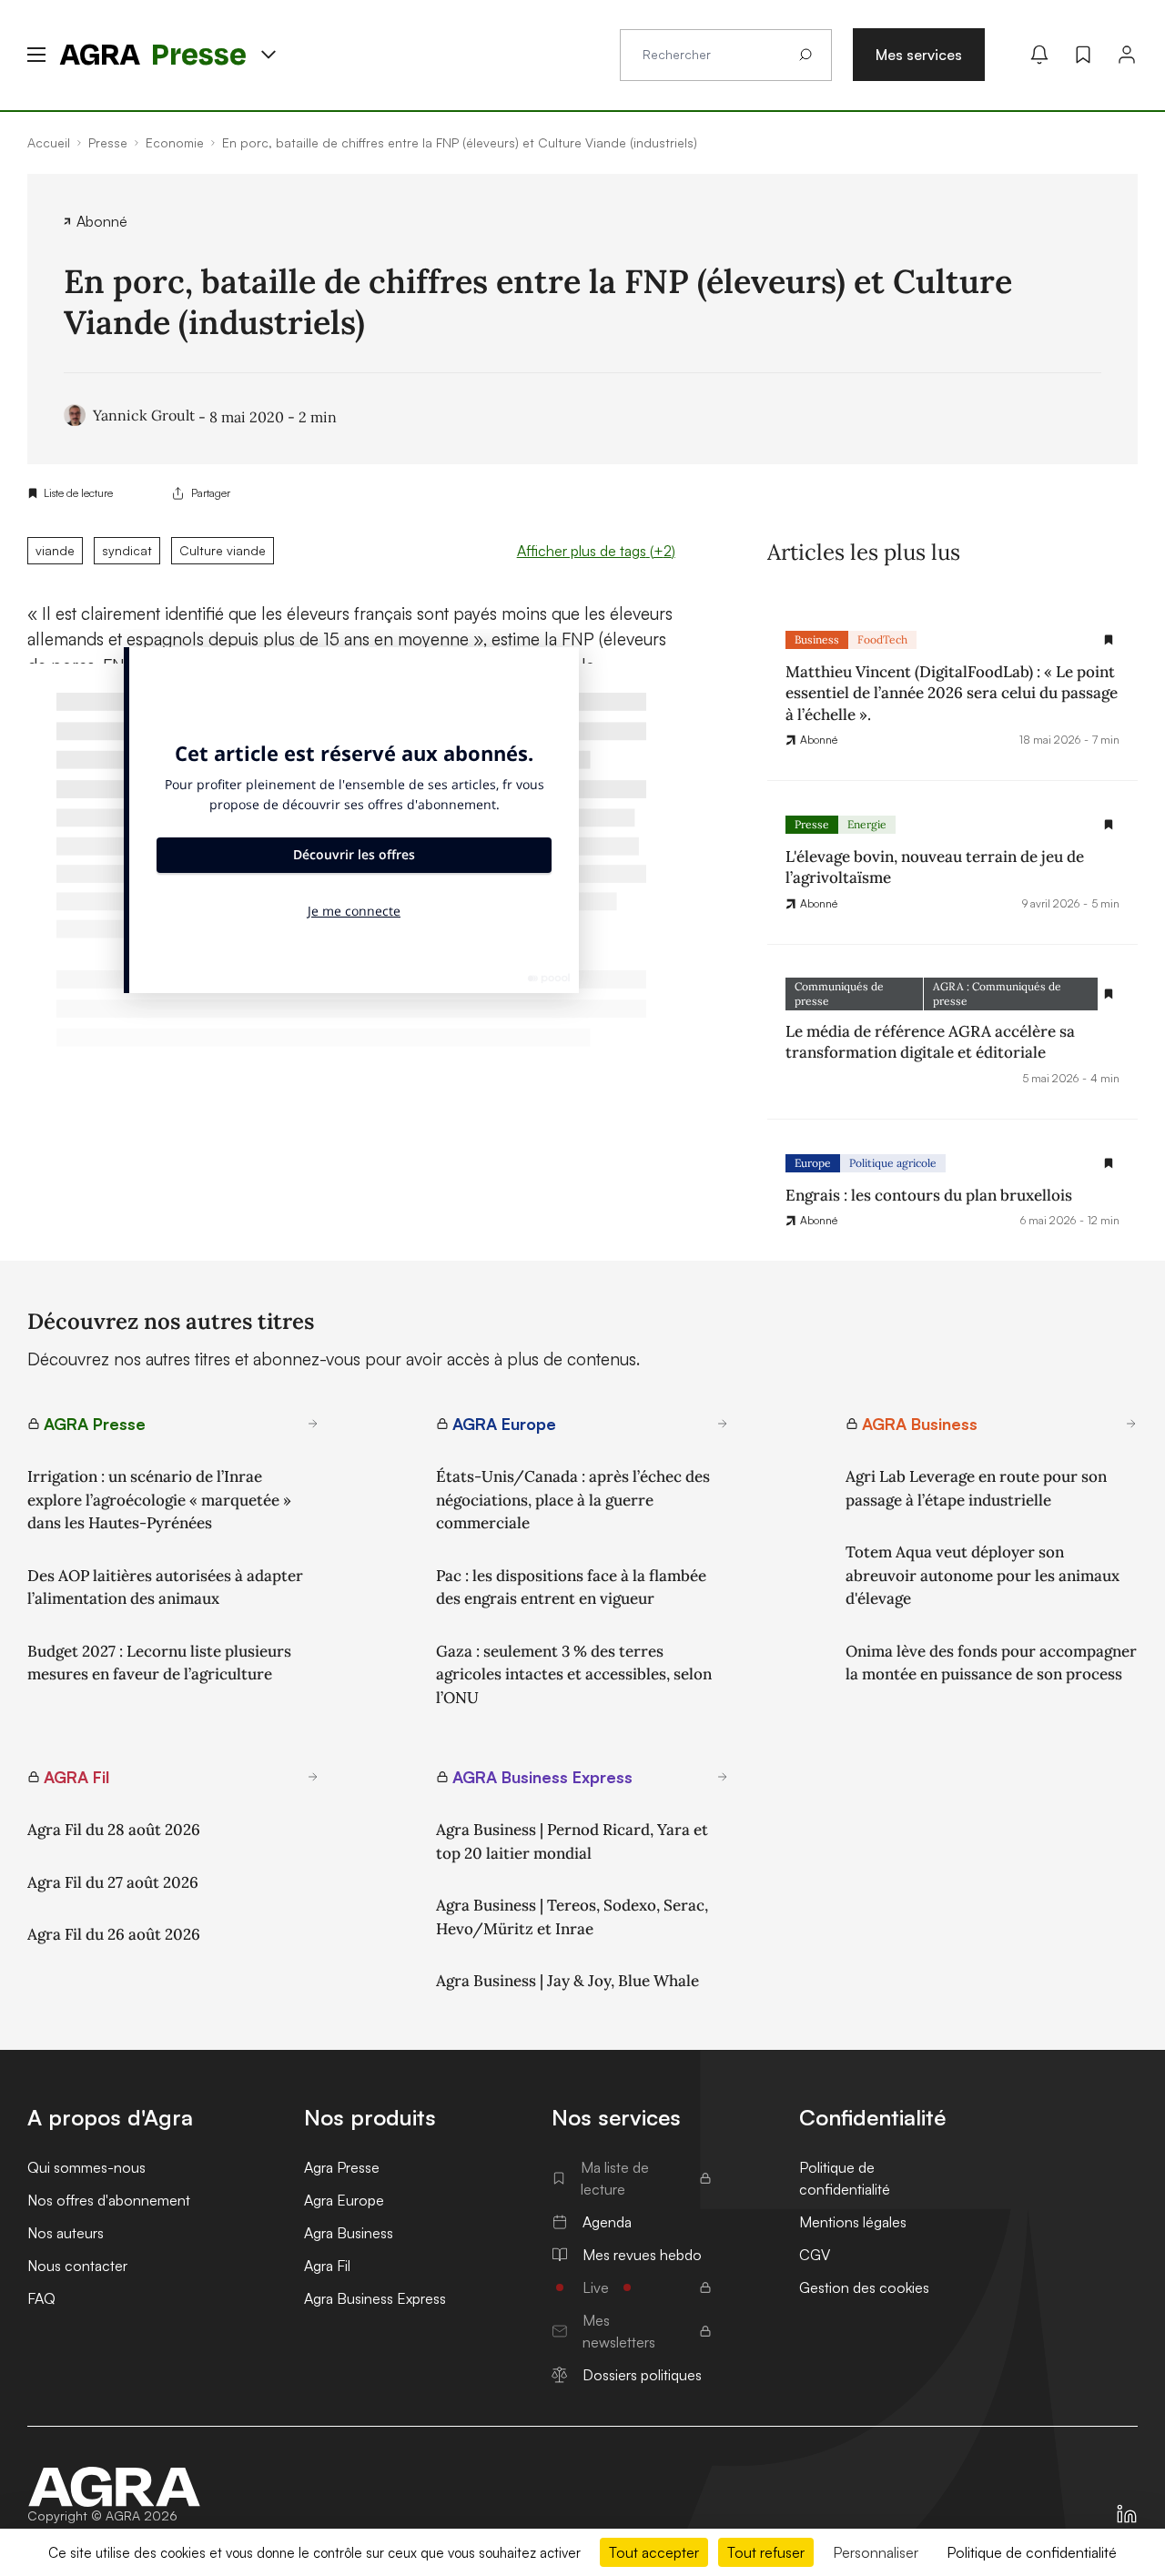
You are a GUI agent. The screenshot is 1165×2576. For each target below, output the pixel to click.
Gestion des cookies (864, 2287)
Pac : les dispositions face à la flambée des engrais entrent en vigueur (571, 1587)
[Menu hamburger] (36, 55)
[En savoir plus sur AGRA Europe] (723, 1424)
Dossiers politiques (642, 2375)
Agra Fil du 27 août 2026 (113, 1882)
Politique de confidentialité (845, 2178)
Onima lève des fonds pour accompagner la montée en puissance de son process (991, 1663)
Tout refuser (766, 2552)
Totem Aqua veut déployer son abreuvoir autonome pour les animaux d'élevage (983, 1575)
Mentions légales (853, 2222)
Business (817, 639)
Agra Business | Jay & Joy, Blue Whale (567, 1981)
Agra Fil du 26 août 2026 (114, 1934)
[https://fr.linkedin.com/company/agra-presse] (1127, 2514)
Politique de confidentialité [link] (1032, 2552)
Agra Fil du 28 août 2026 (114, 1830)
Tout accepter (654, 2552)
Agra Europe (344, 2200)
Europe (813, 1163)
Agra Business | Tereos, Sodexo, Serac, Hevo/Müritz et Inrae (572, 1917)
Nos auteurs (66, 2233)
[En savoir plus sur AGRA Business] (1131, 1424)
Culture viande (223, 550)
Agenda (607, 2222)
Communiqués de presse (839, 994)
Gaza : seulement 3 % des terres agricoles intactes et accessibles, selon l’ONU (574, 1674)
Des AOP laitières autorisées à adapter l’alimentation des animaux (165, 1587)
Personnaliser (876, 2552)
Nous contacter (77, 2266)
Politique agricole (893, 1163)
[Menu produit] (268, 55)
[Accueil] (115, 2487)
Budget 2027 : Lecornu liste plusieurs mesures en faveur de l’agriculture (159, 1663)
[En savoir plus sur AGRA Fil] (313, 1777)
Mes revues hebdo (642, 2255)
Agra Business (349, 2233)
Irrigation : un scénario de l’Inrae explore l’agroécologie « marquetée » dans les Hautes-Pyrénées (159, 1500)
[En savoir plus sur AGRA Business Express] (723, 1777)
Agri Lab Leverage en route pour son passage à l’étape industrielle (976, 1488)
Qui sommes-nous (86, 2167)
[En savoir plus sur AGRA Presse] (313, 1424)
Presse (812, 824)
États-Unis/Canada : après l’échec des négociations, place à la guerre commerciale (573, 1500)
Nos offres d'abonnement (109, 2200)
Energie (867, 824)
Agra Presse (342, 2167)
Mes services (919, 55)
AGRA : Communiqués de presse (997, 994)
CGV (815, 2255)
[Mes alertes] (1039, 55)
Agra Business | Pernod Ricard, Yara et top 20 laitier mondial (572, 1841)
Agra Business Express (375, 2298)
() (596, 551)
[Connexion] (1127, 55)
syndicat (127, 550)
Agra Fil (327, 2266)
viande (55, 550)
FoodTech (882, 639)
